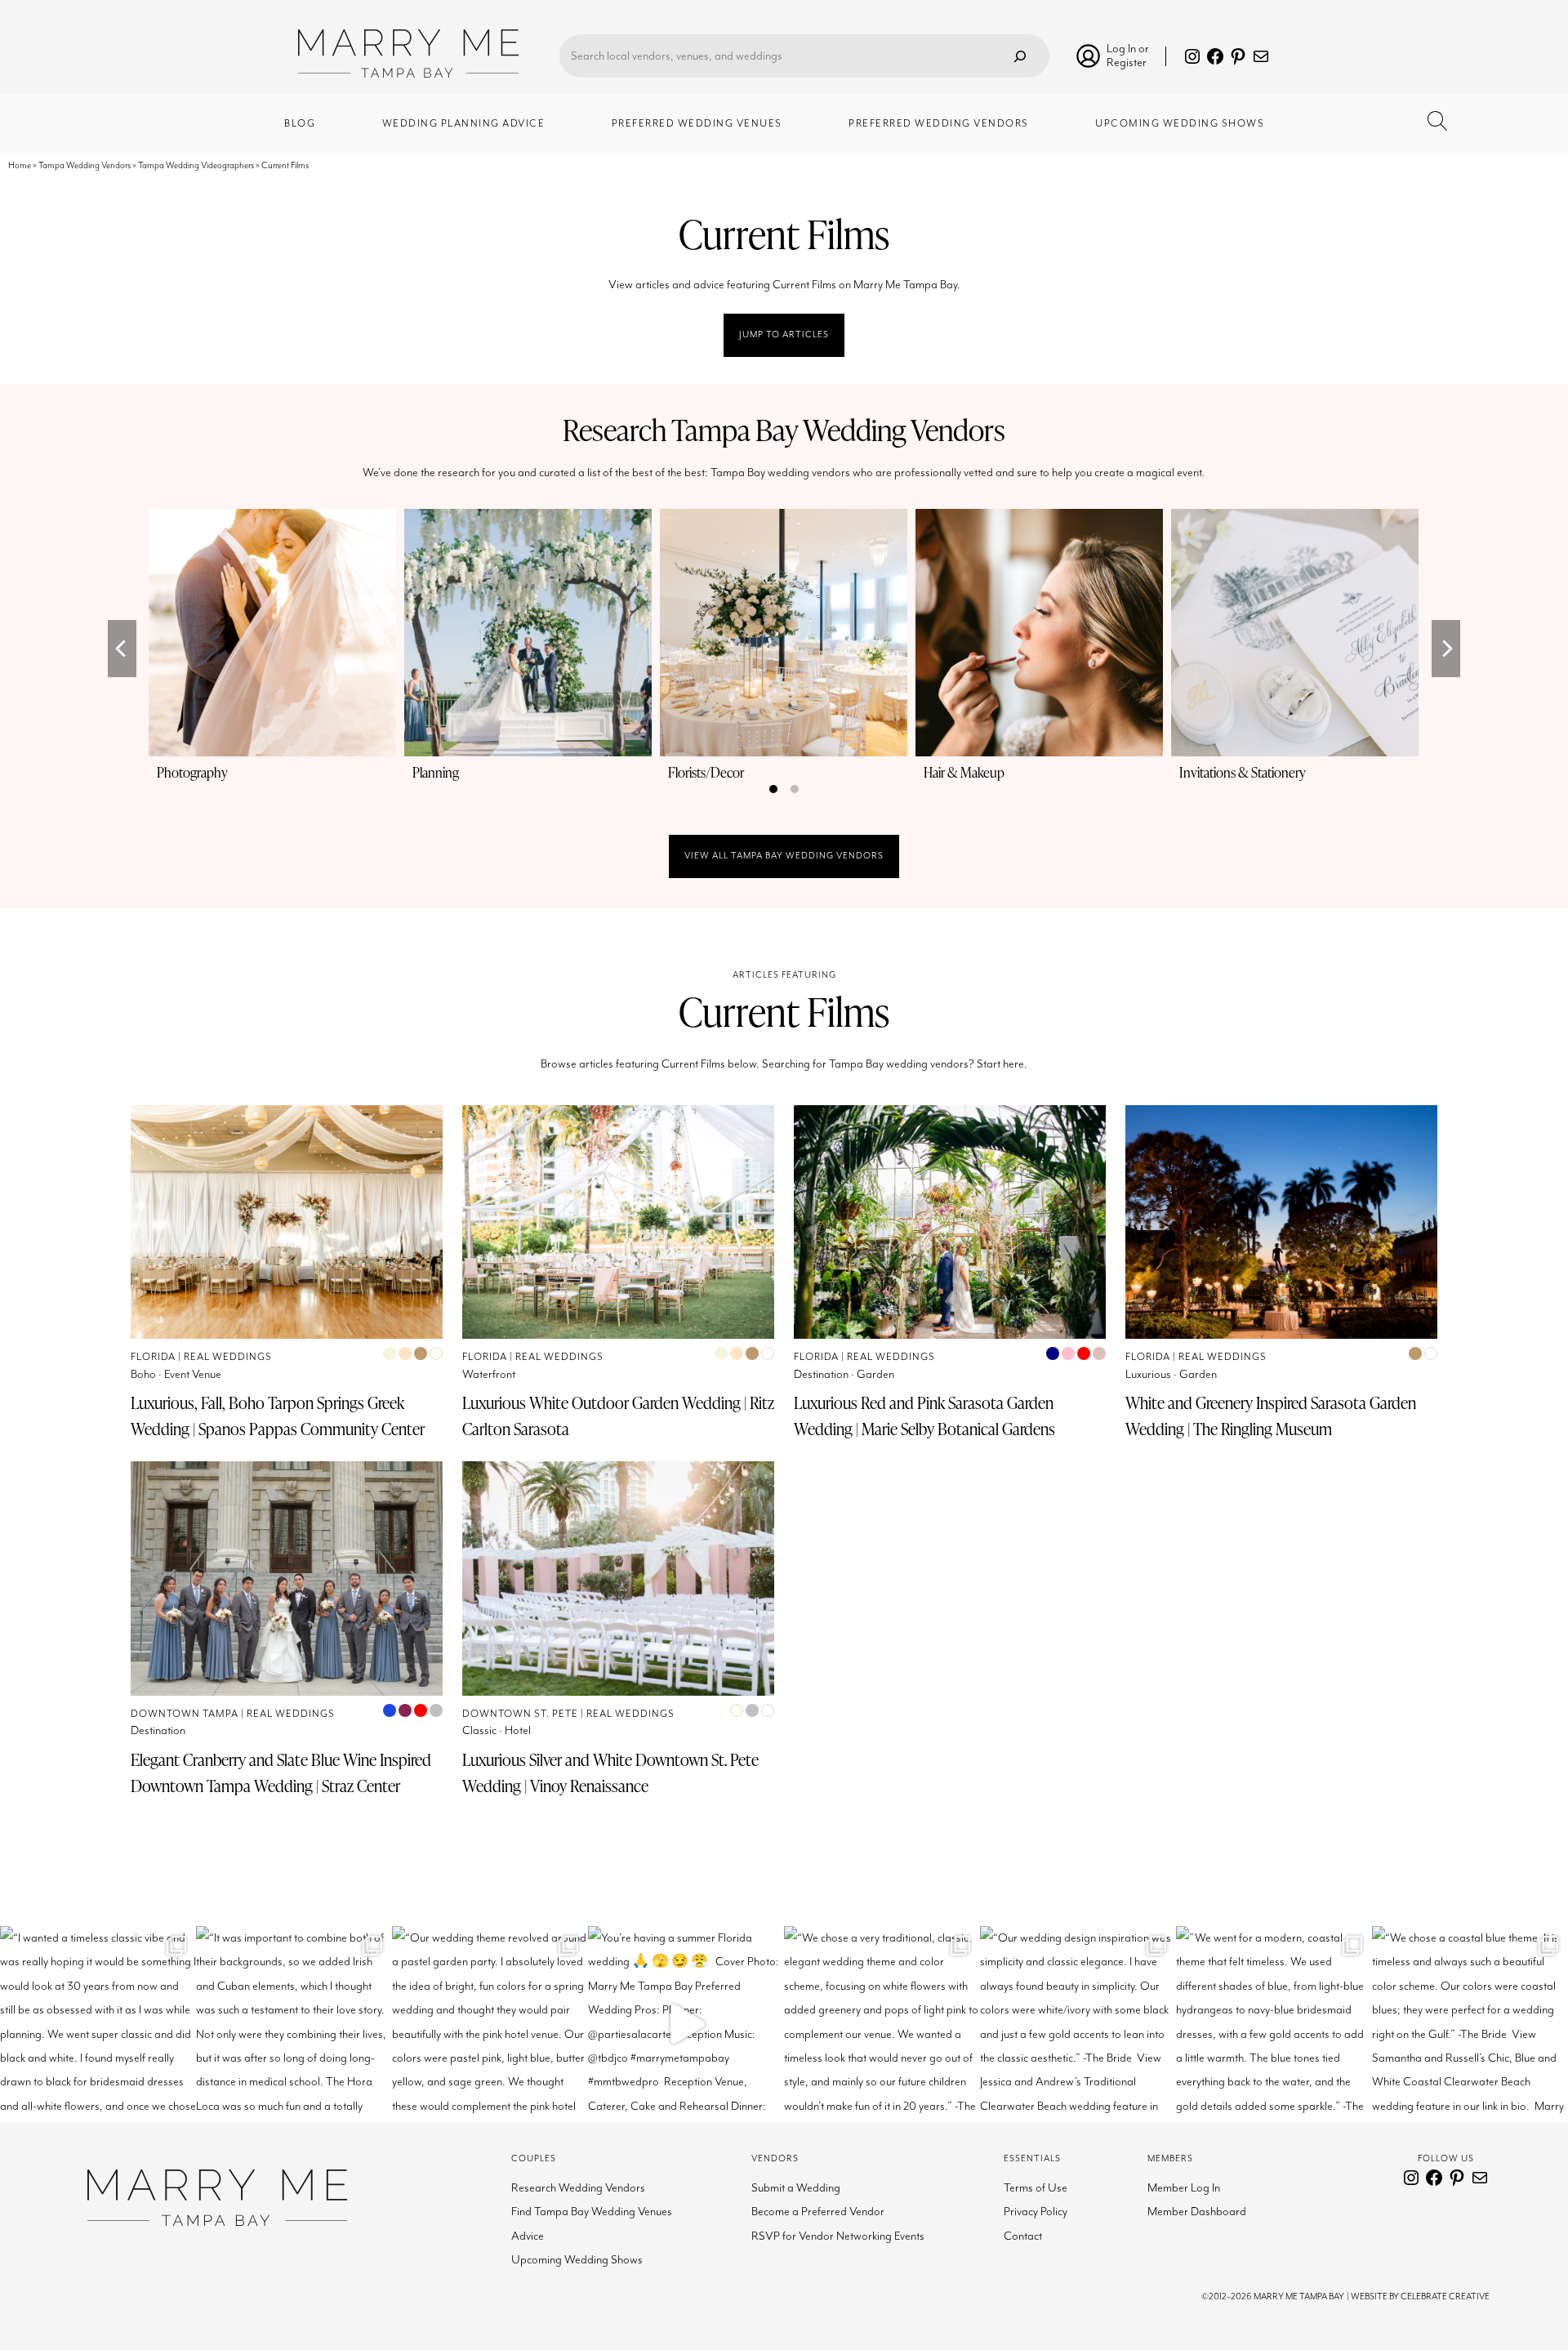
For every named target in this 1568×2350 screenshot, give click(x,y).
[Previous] (122, 649)
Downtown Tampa (185, 1714)
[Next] (1446, 649)
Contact (1023, 2236)
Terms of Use (1036, 2188)
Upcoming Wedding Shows (577, 2260)
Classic (479, 1730)
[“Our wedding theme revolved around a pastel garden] (490, 2024)
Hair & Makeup (964, 772)
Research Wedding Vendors (578, 2188)
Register (1127, 62)
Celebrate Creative (1445, 2296)
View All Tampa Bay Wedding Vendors (784, 856)
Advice (528, 2236)
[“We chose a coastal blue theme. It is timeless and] (1470, 2024)
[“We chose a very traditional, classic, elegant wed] (882, 2024)
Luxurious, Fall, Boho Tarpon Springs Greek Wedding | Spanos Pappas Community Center (278, 1416)
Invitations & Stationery (1243, 772)
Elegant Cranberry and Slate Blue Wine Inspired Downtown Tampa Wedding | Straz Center (281, 1773)
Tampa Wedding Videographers (196, 165)
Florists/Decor (706, 772)
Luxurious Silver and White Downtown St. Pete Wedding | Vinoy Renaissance (610, 1773)
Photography (192, 772)
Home (20, 165)
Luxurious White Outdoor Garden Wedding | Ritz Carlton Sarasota (618, 1416)
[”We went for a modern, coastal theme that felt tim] (1274, 2024)
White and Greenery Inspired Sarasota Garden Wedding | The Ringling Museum (1271, 1416)
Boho (143, 1374)
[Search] (1020, 56)
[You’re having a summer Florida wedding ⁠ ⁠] (686, 2024)
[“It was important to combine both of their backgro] (294, 2024)
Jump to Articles (784, 334)
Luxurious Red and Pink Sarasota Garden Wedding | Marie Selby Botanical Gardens (924, 1416)
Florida (153, 1357)
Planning (436, 772)
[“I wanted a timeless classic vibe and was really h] (98, 2024)
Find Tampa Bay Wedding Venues (592, 2212)
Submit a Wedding (796, 2188)
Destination (821, 1374)
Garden (875, 1374)
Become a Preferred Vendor (818, 2212)
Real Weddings (228, 1357)
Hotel (518, 1730)
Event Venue (193, 1374)
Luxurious (1148, 1374)
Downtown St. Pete (520, 1714)
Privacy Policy (1036, 2212)
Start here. (1002, 1064)
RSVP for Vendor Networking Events (838, 2236)
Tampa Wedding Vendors (85, 165)
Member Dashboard (1197, 2212)
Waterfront (489, 1374)
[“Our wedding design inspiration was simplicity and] (1078, 2024)
